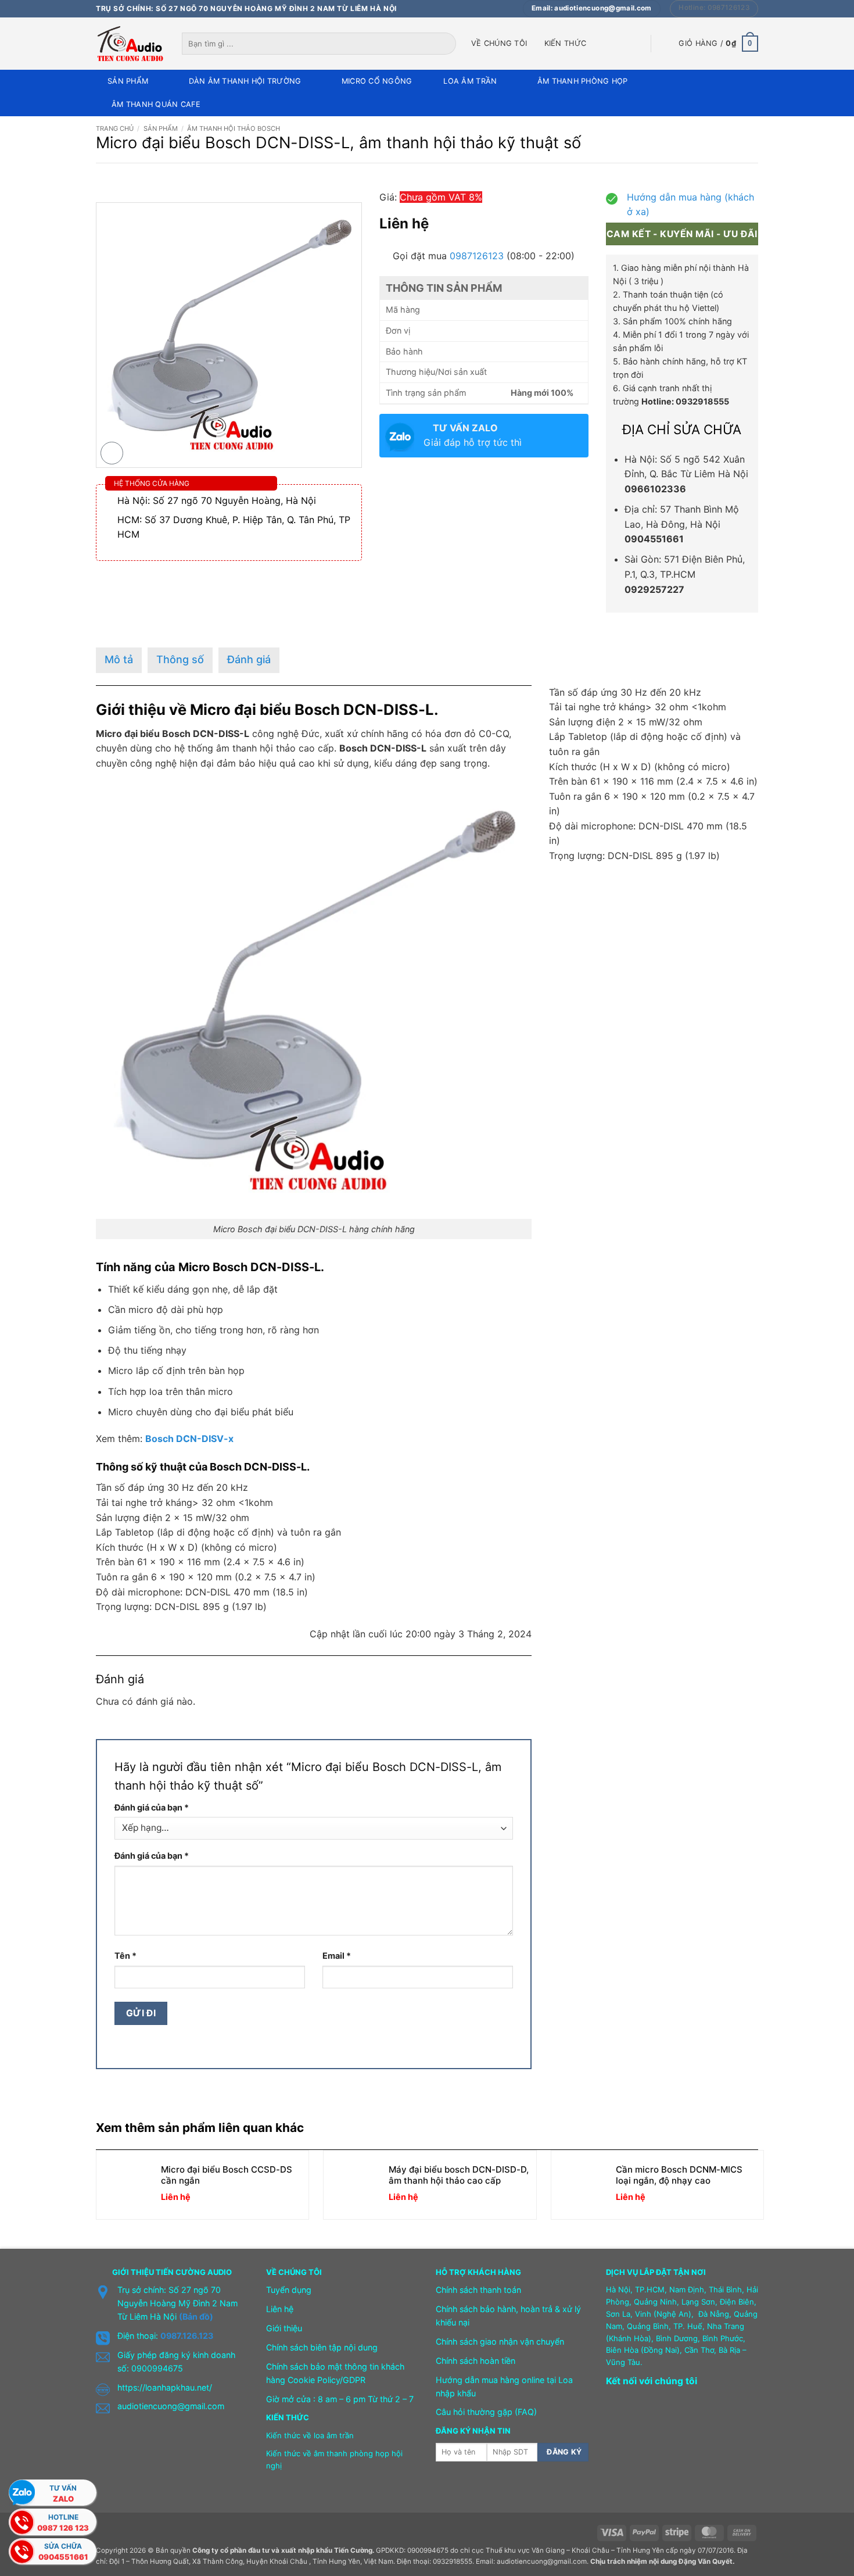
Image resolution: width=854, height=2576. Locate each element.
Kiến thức (565, 43)
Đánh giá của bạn (152, 1807)
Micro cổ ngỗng (377, 81)
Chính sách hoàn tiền (476, 2361)
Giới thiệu (284, 2328)
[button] (718, 44)
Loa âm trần (470, 81)
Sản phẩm (128, 81)
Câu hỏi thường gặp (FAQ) (486, 2412)
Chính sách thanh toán (478, 2290)
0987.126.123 (187, 2336)
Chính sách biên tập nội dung (322, 2347)
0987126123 (477, 256)
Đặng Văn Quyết (706, 2561)
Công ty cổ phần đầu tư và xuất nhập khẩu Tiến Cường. (283, 2550)
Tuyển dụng (289, 2290)
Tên (125, 1956)
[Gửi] (448, 44)
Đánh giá (249, 659)
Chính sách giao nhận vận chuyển (500, 2341)
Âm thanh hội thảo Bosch (234, 128)
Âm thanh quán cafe (156, 104)
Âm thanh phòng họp (583, 81)
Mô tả (119, 659)
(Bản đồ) (196, 2316)
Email (337, 1956)
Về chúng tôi (499, 43)
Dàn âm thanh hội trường (245, 81)
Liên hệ (280, 2309)
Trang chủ (115, 128)
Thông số (180, 659)
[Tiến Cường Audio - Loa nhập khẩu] (130, 44)
